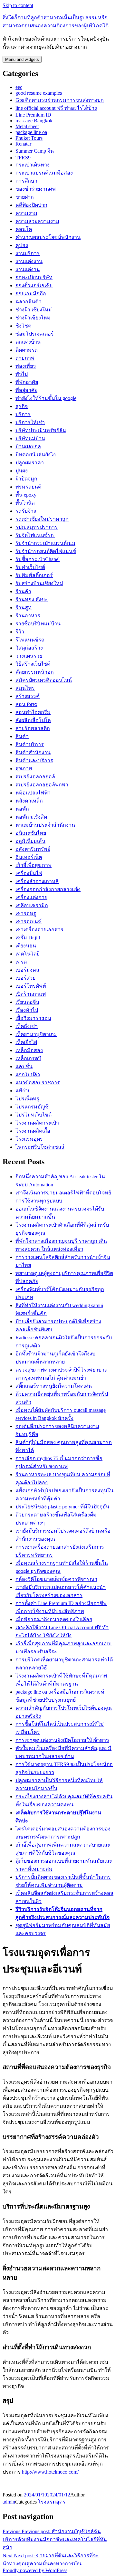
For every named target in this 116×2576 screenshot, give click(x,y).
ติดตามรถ (27, 350)
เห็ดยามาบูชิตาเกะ (36, 1034)
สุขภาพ (24, 769)
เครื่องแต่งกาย (31, 897)
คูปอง (22, 245)
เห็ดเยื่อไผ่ (26, 1042)
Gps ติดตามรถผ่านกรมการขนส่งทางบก (60, 100)
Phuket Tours (29, 138)
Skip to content (18, 5)
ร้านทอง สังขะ (32, 599)
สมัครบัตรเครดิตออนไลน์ (44, 680)
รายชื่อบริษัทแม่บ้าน (38, 624)
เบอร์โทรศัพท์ (31, 986)
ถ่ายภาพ (25, 358)
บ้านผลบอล (28, 447)
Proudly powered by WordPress (35, 2570)
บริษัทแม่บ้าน (30, 438)
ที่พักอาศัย (27, 382)
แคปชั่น (24, 1066)
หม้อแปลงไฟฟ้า (33, 793)
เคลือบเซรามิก (32, 905)
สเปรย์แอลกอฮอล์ (35, 777)
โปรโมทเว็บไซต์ (34, 1115)
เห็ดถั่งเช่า (27, 1026)
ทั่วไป (22, 374)
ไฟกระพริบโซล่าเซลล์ (40, 1147)
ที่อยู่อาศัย (26, 390)
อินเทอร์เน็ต (29, 857)
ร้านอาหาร (28, 616)
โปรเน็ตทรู (27, 1099)
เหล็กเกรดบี (28, 1058)
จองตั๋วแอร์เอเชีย (34, 285)
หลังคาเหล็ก (29, 801)
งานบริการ (28, 253)
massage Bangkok (34, 121)
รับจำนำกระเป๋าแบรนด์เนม (45, 543)
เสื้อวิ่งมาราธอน (33, 1018)
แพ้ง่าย (23, 1091)
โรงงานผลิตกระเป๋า (37, 1123)
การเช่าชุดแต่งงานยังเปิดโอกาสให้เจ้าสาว (62, 1740)
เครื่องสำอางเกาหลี (37, 881)
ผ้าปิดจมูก (26, 479)
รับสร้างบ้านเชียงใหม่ (39, 583)
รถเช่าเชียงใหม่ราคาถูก (42, 519)
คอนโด (24, 229)
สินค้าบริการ (30, 744)
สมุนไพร (25, 688)
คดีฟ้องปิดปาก (31, 205)
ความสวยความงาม (37, 221)
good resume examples (39, 93)
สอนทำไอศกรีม (33, 712)
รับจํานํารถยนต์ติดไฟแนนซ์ (46, 551)
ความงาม (26, 213)
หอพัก (22, 809)
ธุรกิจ (22, 406)
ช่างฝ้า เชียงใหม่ (34, 310)
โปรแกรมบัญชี (32, 1107)
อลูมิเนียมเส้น (30, 841)
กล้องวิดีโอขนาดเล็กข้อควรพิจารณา (56, 1579)
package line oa (31, 132)
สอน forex (26, 704)
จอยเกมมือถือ (31, 294)
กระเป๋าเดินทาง (33, 165)
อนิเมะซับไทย (31, 833)
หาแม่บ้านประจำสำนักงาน (45, 825)
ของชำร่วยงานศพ (36, 189)
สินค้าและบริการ (34, 760)
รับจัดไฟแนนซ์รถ (35, 535)
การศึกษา (26, 181)
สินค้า (22, 736)
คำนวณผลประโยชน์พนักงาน (48, 237)
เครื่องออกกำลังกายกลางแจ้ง (48, 889)
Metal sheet (27, 126)
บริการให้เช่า (30, 422)
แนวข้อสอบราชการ (38, 1083)
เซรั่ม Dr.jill (28, 938)
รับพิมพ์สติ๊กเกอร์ (34, 575)
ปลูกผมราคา (30, 463)
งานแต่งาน (28, 269)
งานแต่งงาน (29, 261)
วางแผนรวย (29, 656)
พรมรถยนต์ (28, 487)
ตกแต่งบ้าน (28, 342)
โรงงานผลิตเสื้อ (33, 1131)
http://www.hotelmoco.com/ (50, 2472)
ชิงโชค (24, 326)
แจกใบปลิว (28, 1074)
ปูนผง (22, 471)
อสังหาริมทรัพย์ (33, 849)
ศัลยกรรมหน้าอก (35, 672)
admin (9, 2502)
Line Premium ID (33, 115)
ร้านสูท (24, 608)
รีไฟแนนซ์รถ (30, 640)
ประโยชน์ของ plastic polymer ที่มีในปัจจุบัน (62, 1507)
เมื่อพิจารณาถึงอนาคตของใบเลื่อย (54, 1619)
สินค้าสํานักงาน (33, 752)
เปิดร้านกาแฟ (31, 994)
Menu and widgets (22, 59)
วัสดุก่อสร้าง (29, 648)
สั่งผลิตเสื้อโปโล (33, 720)
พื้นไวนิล (25, 503)
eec (19, 87)
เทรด (21, 962)
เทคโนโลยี (28, 954)
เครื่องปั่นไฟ (29, 873)
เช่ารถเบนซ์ (29, 922)
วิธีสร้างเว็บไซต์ (33, 664)
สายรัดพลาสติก (33, 728)
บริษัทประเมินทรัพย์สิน (41, 430)
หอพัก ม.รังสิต (31, 817)
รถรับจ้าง (26, 511)
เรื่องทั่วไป (27, 1010)
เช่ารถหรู (26, 913)
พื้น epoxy (26, 495)
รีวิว (20, 632)
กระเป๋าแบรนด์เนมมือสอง (44, 173)
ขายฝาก (25, 197)
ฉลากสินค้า (29, 302)
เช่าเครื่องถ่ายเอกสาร (39, 930)
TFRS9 (23, 158)
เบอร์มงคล (27, 970)
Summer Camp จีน (35, 151)
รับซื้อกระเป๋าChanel (38, 559)
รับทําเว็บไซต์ (30, 567)
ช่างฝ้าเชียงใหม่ (33, 318)
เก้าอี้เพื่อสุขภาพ (34, 865)
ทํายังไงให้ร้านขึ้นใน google (46, 398)
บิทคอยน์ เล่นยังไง (36, 455)
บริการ (23, 414)
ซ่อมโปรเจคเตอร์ (35, 334)
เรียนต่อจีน (27, 1002)
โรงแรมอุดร (29, 1139)
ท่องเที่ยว (26, 366)
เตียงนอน (26, 946)
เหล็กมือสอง (29, 1050)
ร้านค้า (23, 591)
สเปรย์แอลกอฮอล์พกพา (42, 785)
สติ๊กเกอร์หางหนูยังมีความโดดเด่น (54, 1386)
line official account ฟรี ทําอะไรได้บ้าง (56, 108)
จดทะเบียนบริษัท (34, 277)
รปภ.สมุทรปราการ (37, 527)
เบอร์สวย (25, 978)
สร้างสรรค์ (28, 696)
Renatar (23, 144)
